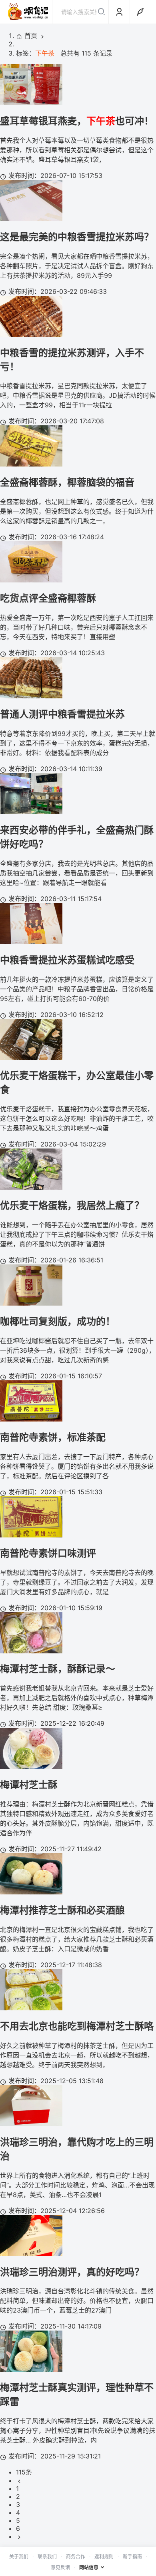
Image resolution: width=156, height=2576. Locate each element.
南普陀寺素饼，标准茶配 (53, 1437)
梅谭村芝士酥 (29, 1785)
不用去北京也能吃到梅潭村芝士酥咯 (77, 2026)
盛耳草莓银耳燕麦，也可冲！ (77, 121)
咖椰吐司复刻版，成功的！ (58, 1321)
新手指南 (132, 2557)
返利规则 (104, 2557)
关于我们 (19, 2557)
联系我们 (47, 2557)
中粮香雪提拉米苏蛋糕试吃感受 (67, 960)
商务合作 (76, 2557)
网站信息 (89, 2567)
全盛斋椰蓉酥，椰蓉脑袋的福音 (67, 482)
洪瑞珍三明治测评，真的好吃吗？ (72, 2272)
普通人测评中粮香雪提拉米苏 (62, 714)
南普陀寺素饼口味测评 (48, 1553)
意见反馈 (60, 2567)
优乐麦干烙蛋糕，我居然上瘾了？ (72, 1205)
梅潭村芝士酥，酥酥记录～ (58, 1669)
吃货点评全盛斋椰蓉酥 (48, 598)
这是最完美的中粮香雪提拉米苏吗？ (77, 237)
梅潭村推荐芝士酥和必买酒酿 (62, 1910)
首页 (31, 36)
